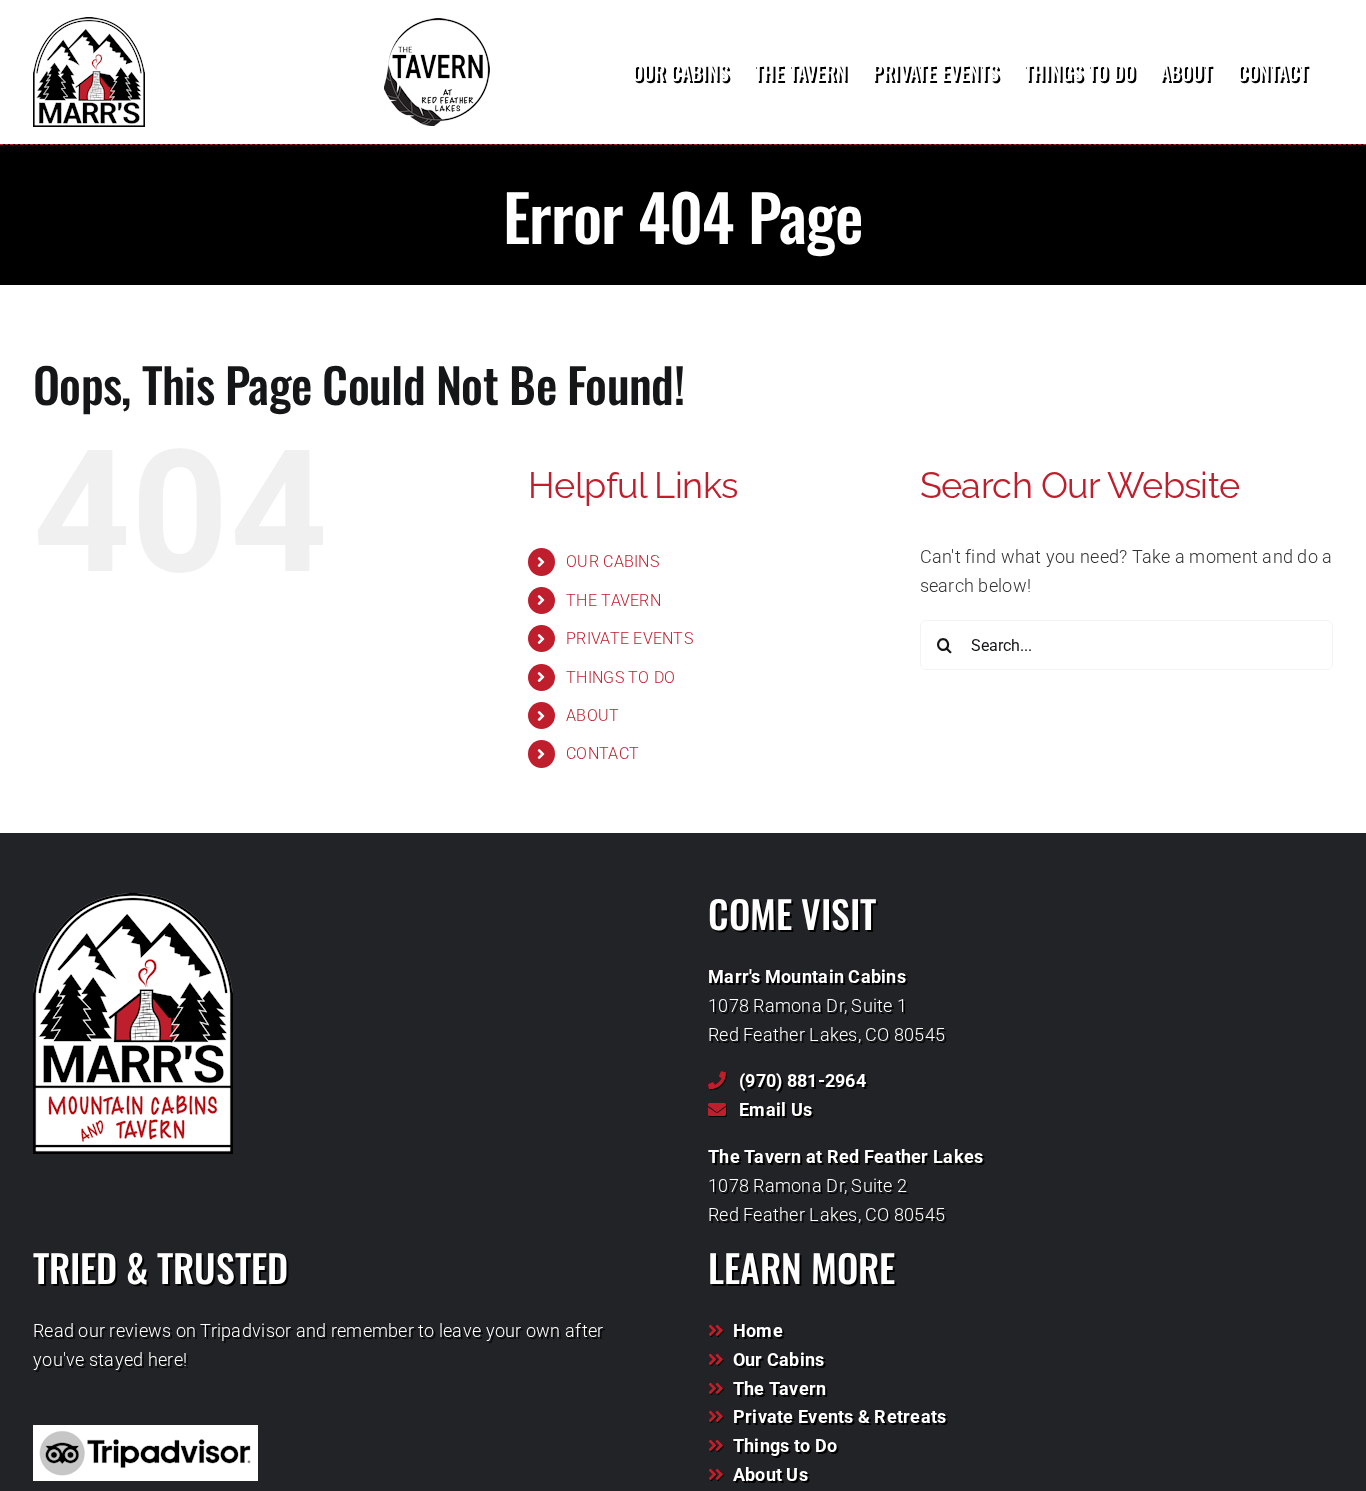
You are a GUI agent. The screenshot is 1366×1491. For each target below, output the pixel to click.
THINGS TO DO (620, 677)
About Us (770, 1474)
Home (758, 1330)
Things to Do (785, 1445)
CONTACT (602, 753)
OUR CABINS (612, 561)
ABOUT (592, 715)
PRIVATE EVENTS (629, 638)
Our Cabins (779, 1359)
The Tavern (780, 1388)
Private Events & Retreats (840, 1416)
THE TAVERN (613, 600)
